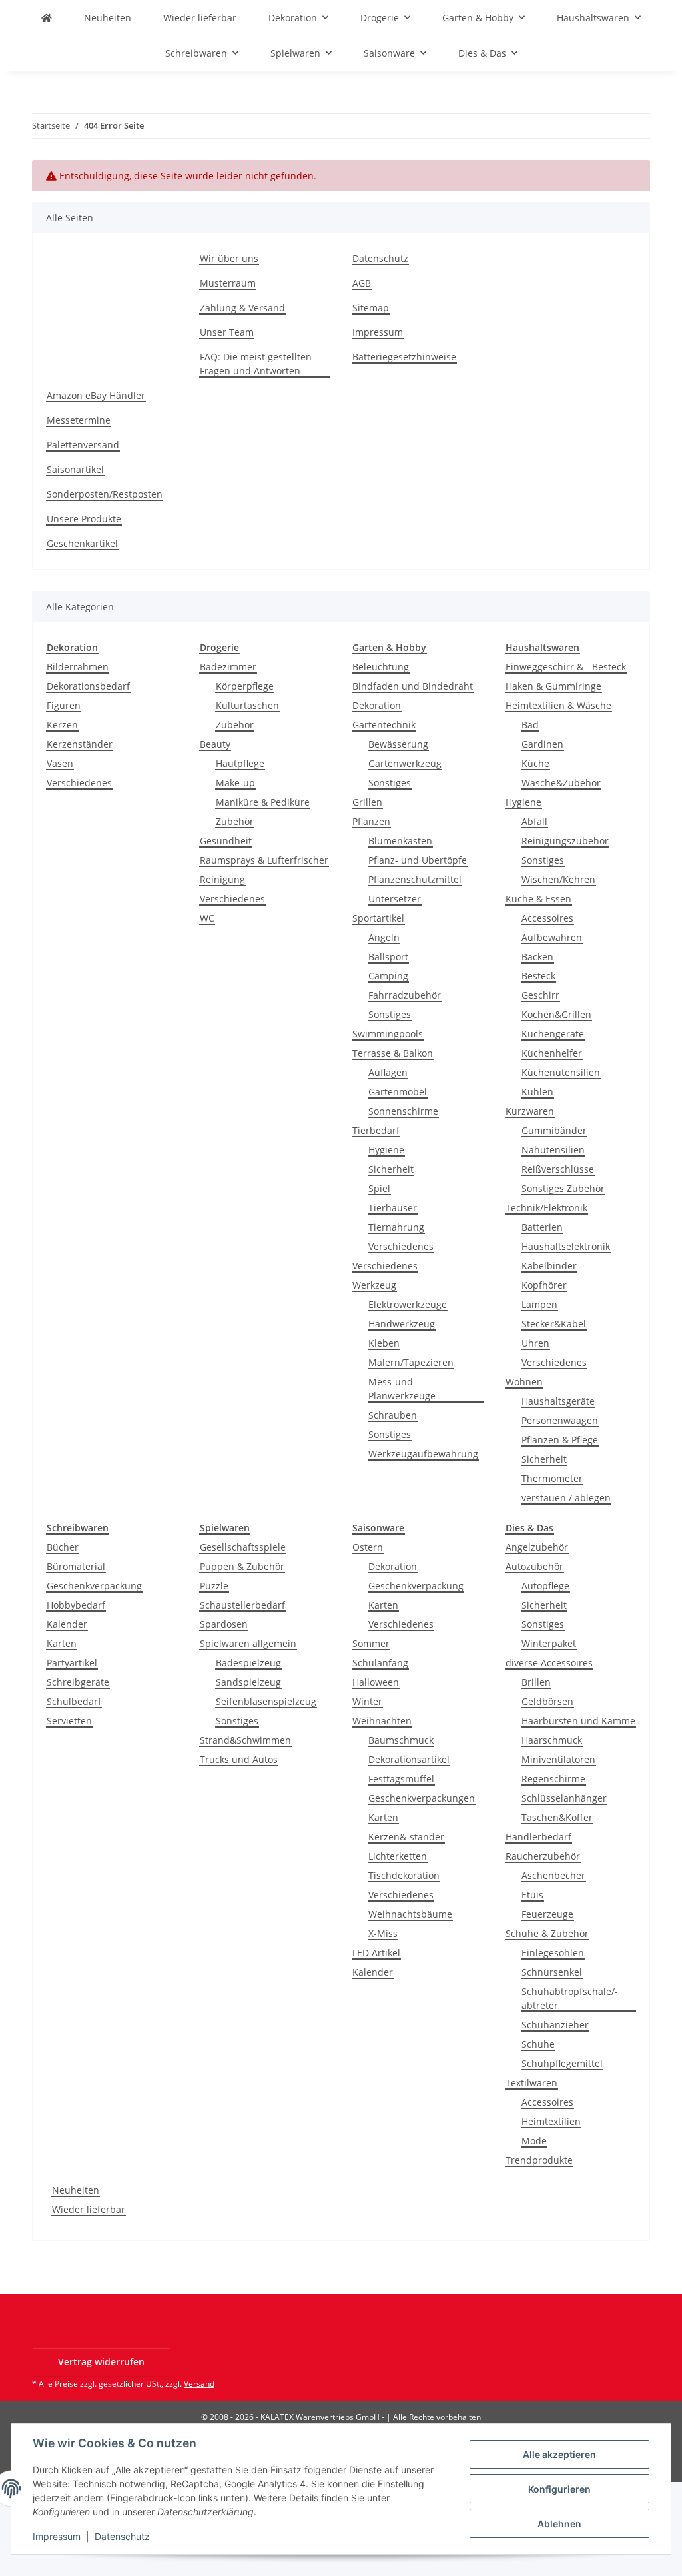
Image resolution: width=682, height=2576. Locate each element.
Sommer (371, 1643)
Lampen (539, 1304)
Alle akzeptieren (559, 2454)
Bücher (63, 1547)
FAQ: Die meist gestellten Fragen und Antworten (256, 364)
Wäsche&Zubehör (561, 783)
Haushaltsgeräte (558, 1401)
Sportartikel (378, 918)
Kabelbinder (549, 1266)
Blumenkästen (400, 841)
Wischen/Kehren (558, 879)
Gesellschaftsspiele (243, 1547)
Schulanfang (380, 1663)
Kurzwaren (530, 1111)
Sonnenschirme (403, 1111)
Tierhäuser (393, 1208)
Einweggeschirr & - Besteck (566, 667)
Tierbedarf (376, 1130)
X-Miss (383, 1933)
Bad (530, 725)
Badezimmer (228, 667)
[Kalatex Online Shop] (47, 18)
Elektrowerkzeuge (408, 1304)
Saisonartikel (75, 469)
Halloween (376, 1682)
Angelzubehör (537, 1547)
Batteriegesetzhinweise (404, 357)
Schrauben (393, 1415)
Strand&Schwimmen (245, 1740)
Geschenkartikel (82, 543)
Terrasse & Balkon (393, 1053)
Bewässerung (398, 744)
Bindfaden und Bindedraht (413, 686)
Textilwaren (531, 2083)
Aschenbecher (553, 1875)
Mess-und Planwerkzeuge (402, 1389)
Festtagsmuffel (401, 1779)
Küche (535, 763)
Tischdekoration (404, 1875)
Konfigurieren (559, 2489)
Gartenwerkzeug (405, 763)
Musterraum (228, 283)
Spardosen (224, 1624)
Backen (537, 957)
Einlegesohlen (553, 1953)
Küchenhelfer (552, 1053)
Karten (62, 1643)
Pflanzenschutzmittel (415, 879)
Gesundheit (226, 841)
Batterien (542, 1227)
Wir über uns (229, 258)
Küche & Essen (538, 899)
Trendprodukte (539, 2160)
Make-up (235, 783)
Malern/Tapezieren (411, 1362)
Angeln (384, 937)
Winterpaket (549, 1643)
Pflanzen (371, 821)
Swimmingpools (388, 1034)
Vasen (60, 763)
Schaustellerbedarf (242, 1605)
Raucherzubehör (543, 1856)
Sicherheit (391, 1169)
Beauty (215, 744)
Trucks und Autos (239, 1759)
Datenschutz (122, 2536)
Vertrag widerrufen (101, 2362)
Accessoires (547, 918)
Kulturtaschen (247, 705)
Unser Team (227, 332)
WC (207, 918)
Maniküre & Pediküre (263, 802)
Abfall (534, 821)
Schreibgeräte (78, 1682)
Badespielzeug (248, 1663)
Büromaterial (76, 1566)
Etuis (532, 1895)
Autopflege (545, 1586)
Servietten (69, 1721)
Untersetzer (395, 899)
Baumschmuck (401, 1740)
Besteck (538, 976)
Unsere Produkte (84, 519)
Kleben (384, 1343)
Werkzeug (374, 1285)
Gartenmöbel (398, 1092)
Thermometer (552, 1478)
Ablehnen (559, 2524)
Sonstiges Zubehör (563, 1188)
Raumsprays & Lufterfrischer (264, 860)
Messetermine (79, 420)
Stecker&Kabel (554, 1324)
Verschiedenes (79, 783)
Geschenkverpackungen (422, 1798)
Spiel (379, 1188)
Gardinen (542, 744)
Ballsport (388, 957)
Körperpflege (245, 686)
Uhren (535, 1343)
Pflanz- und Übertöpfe (418, 860)
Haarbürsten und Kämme (578, 1721)
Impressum (57, 2536)
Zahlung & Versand (242, 308)
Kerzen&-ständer (406, 1837)
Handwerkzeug (402, 1324)
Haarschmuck (552, 1740)
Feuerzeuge (547, 1914)
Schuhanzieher (555, 2025)
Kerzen (62, 725)
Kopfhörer (544, 1285)
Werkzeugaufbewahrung (423, 1454)
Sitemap (371, 308)
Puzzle (214, 1586)
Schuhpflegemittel (562, 2063)
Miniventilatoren (558, 1759)
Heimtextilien (551, 2121)
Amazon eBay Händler (96, 395)
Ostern (368, 1547)
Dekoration (377, 705)
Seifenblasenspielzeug (266, 1701)
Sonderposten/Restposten (105, 494)
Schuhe (538, 2044)
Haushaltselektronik (566, 1246)
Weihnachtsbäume (410, 1914)
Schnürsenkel (552, 1972)
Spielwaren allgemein (248, 1643)
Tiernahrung (396, 1227)
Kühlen (537, 1092)
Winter (367, 1701)
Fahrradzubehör (405, 995)
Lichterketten (398, 1856)
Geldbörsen (547, 1701)
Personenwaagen (560, 1420)
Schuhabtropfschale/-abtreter (570, 1998)
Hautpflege (240, 763)
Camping (388, 976)
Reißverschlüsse (558, 1169)
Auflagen (388, 1072)
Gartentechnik (384, 725)
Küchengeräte (553, 1034)
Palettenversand (83, 445)
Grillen (367, 802)
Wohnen (524, 1382)
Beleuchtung (381, 667)
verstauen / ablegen (566, 1498)
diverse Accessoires (549, 1663)
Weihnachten (382, 1721)
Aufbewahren (552, 937)
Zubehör (235, 725)
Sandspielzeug (248, 1682)
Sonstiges (390, 783)
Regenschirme (553, 1779)
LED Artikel (376, 1953)
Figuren (64, 705)
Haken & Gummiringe (553, 686)
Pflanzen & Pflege (560, 1440)
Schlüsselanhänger (564, 1798)
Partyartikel (72, 1663)
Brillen (536, 1682)
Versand (199, 2384)
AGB (362, 283)
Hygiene (386, 1150)
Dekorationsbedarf (88, 686)
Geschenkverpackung (94, 1586)
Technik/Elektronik (546, 1208)
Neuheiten (76, 2190)
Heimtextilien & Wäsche (558, 705)
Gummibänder (554, 1130)
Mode (534, 2141)
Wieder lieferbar (89, 2209)
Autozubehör (534, 1566)
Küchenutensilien (561, 1072)
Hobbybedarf (76, 1605)
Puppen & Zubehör (242, 1566)
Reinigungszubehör (565, 841)
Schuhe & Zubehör (547, 1933)
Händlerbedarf (538, 1837)
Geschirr (540, 995)
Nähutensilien (553, 1150)
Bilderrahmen (78, 667)
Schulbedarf (74, 1701)
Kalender (67, 1624)
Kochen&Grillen (556, 1014)
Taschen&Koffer (557, 1817)
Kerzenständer (80, 744)
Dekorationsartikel (409, 1759)
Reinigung (222, 879)
